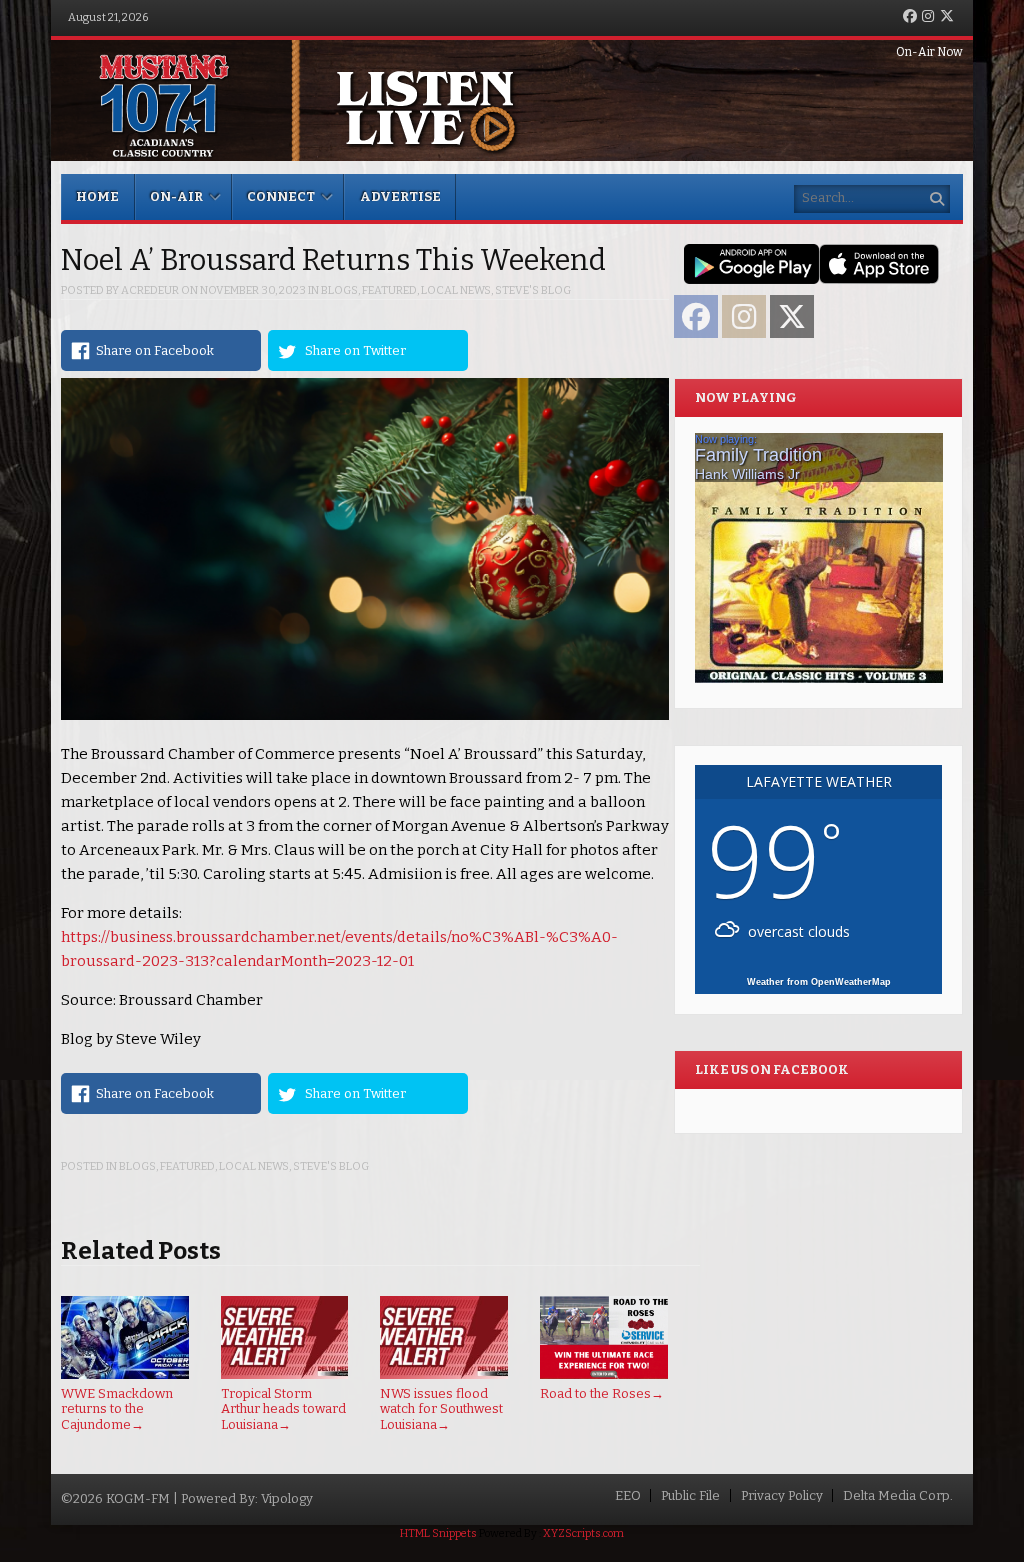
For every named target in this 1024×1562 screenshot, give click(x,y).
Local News (456, 290)
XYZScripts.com (583, 1533)
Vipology (287, 1498)
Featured (389, 290)
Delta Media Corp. (898, 1495)
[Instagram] (928, 17)
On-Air (176, 196)
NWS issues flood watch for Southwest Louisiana (441, 1409)
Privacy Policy (782, 1495)
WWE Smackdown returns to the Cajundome (117, 1409)
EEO (628, 1495)
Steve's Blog (533, 290)
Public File (690, 1495)
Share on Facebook (155, 350)
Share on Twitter (355, 350)
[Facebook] (910, 17)
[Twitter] (947, 17)
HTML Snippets (438, 1533)
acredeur (150, 290)
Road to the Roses (602, 1393)
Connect (281, 196)
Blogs (339, 290)
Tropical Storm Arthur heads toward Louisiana (283, 1409)
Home (97, 196)
